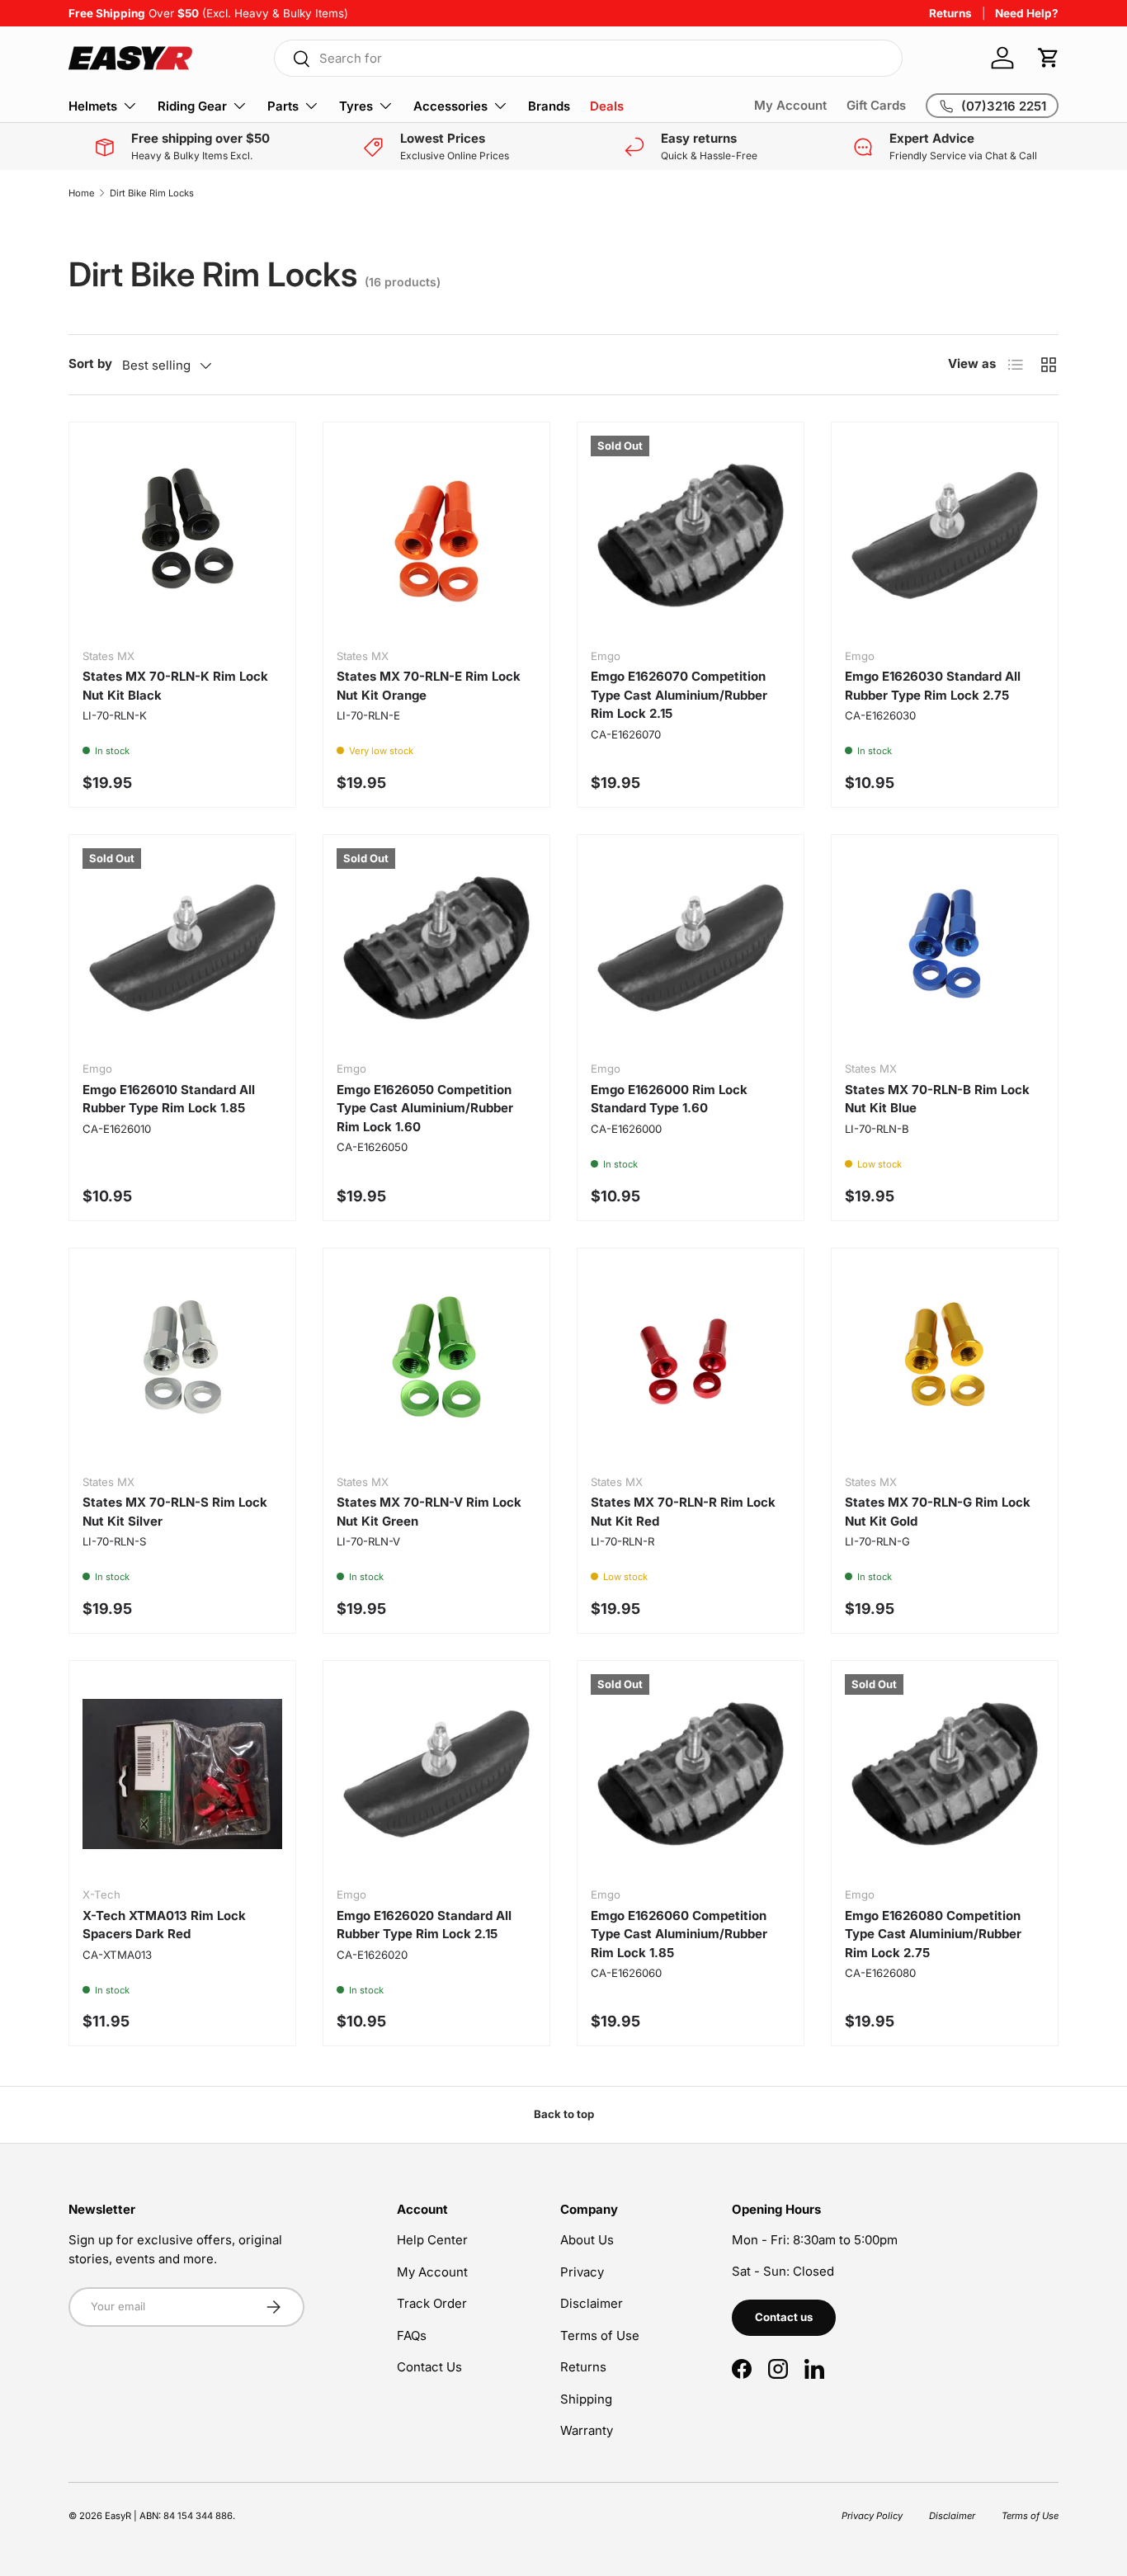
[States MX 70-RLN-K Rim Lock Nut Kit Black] (182, 535)
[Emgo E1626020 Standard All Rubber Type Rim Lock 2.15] (436, 1774)
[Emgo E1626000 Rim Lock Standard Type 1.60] (691, 948)
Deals (607, 106)
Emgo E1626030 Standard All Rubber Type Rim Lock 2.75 (933, 686)
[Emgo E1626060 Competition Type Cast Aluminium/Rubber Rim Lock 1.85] (691, 1774)
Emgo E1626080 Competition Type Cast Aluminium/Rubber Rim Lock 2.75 (933, 1934)
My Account (790, 105)
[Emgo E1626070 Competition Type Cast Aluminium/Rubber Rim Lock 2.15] (691, 535)
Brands (549, 106)
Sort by (90, 363)
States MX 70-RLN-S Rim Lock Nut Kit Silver (175, 1512)
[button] (1049, 58)
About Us (587, 2240)
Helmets (93, 106)
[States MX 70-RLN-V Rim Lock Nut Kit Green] (436, 1361)
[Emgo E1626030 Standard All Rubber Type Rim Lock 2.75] (945, 535)
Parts (283, 106)
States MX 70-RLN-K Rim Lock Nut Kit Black (175, 686)
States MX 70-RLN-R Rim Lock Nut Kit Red (683, 1512)
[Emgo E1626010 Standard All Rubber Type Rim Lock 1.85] (182, 948)
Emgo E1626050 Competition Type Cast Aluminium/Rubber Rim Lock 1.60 (425, 1108)
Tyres (356, 106)
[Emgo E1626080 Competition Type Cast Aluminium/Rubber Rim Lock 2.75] (945, 1774)
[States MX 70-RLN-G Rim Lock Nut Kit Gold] (945, 1361)
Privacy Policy (872, 2516)
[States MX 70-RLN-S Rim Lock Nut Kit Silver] (182, 1361)
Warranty (587, 2430)
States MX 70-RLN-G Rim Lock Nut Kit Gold (938, 1512)
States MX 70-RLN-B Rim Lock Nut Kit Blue (937, 1099)
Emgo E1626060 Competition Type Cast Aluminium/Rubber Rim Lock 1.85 (679, 1934)
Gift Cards (876, 105)
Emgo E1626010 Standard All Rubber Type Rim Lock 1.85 (169, 1099)
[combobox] (588, 58)
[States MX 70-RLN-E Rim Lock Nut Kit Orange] (436, 535)
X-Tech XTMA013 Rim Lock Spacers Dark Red (164, 1925)
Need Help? (1027, 13)
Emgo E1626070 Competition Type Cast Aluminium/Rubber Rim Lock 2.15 (679, 695)
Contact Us (429, 2367)
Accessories (450, 106)
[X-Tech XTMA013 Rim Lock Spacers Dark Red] (182, 1774)
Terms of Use (600, 2335)
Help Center (432, 2240)
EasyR (118, 2516)
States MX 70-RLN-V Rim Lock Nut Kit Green (429, 1512)
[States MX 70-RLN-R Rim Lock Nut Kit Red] (691, 1361)
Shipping (586, 2399)
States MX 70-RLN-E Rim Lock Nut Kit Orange (429, 686)
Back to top (564, 2114)
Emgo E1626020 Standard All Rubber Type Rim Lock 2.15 (424, 1925)
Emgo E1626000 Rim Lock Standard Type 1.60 (669, 1099)
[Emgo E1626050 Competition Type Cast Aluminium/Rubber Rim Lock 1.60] (436, 948)
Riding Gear (192, 106)
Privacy (582, 2272)
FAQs (412, 2335)
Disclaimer (592, 2303)
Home (82, 193)
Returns (950, 13)
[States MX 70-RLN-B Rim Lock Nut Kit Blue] (945, 948)
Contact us (784, 2317)
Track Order (432, 2303)
